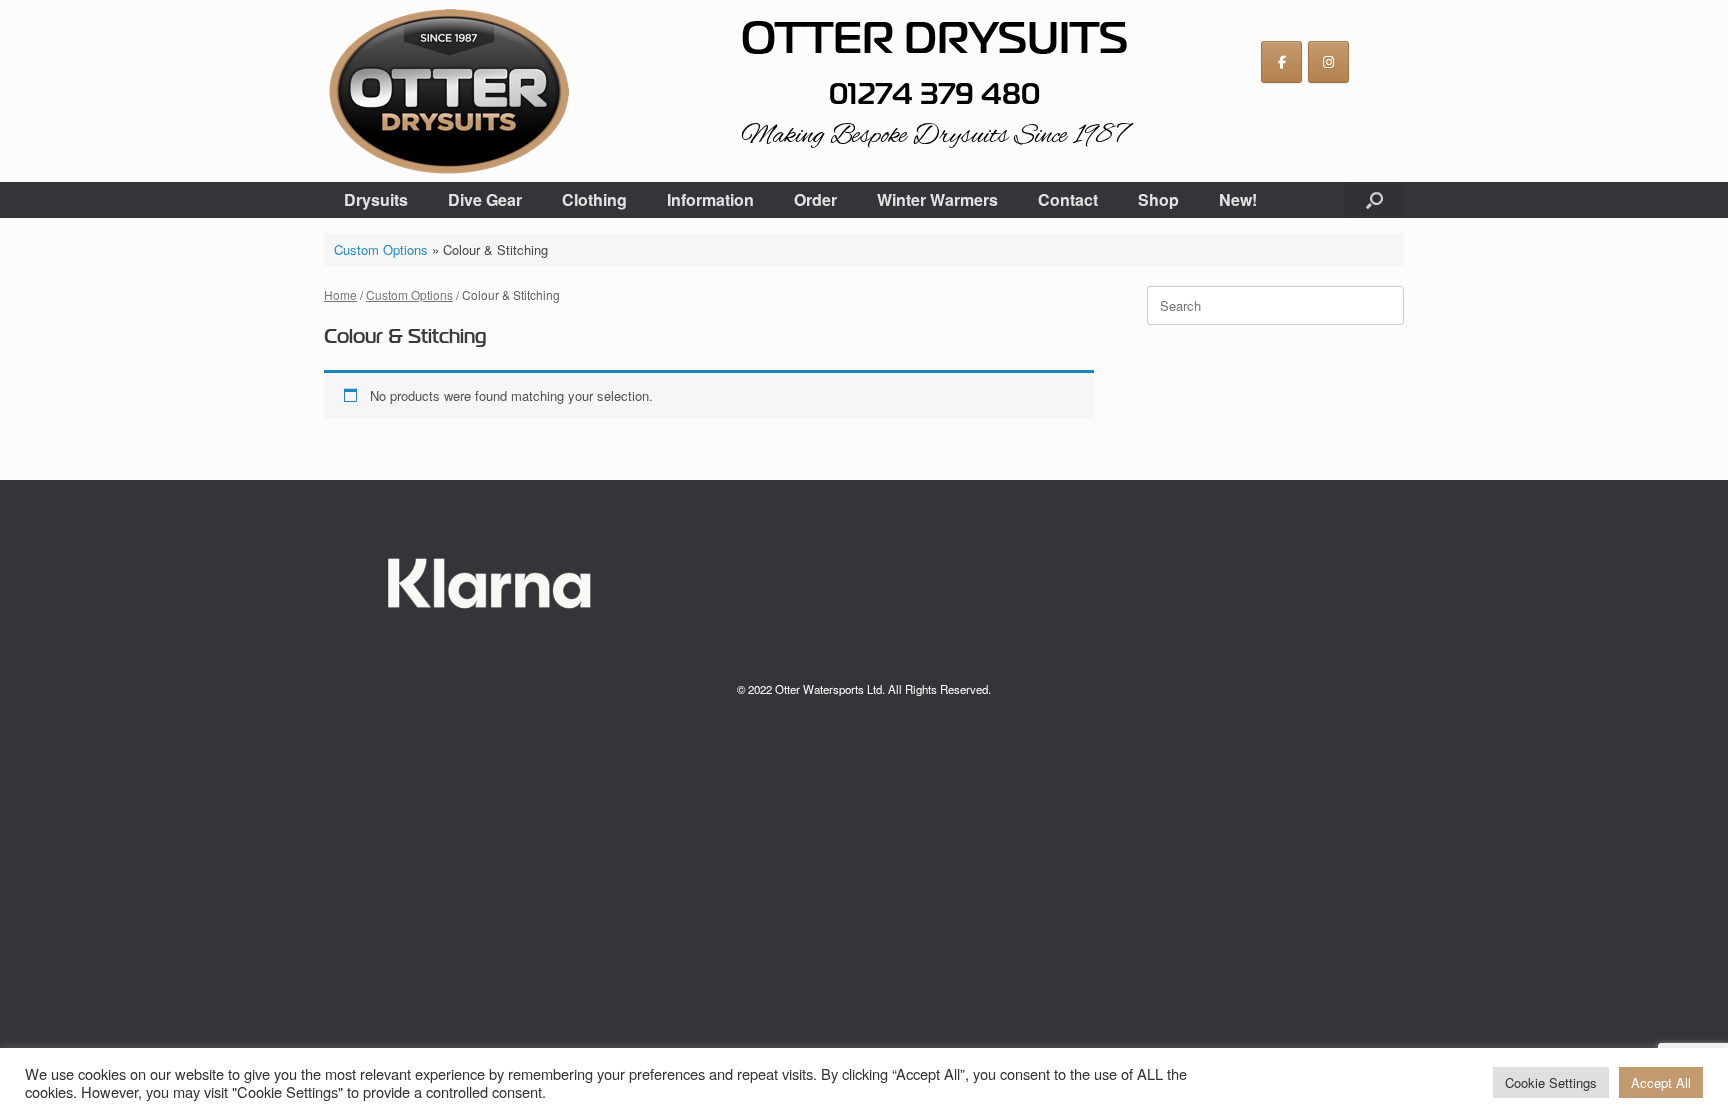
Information (710, 199)
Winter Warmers (937, 199)
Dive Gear (485, 199)
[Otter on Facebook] (1281, 62)
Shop (1158, 199)
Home (340, 294)
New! (1238, 199)
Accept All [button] (1661, 1082)
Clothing (594, 199)
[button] (1374, 200)
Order (815, 199)
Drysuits (376, 199)
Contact (1068, 199)
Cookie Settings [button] (1551, 1082)
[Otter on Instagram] (1328, 62)
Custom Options (381, 249)
